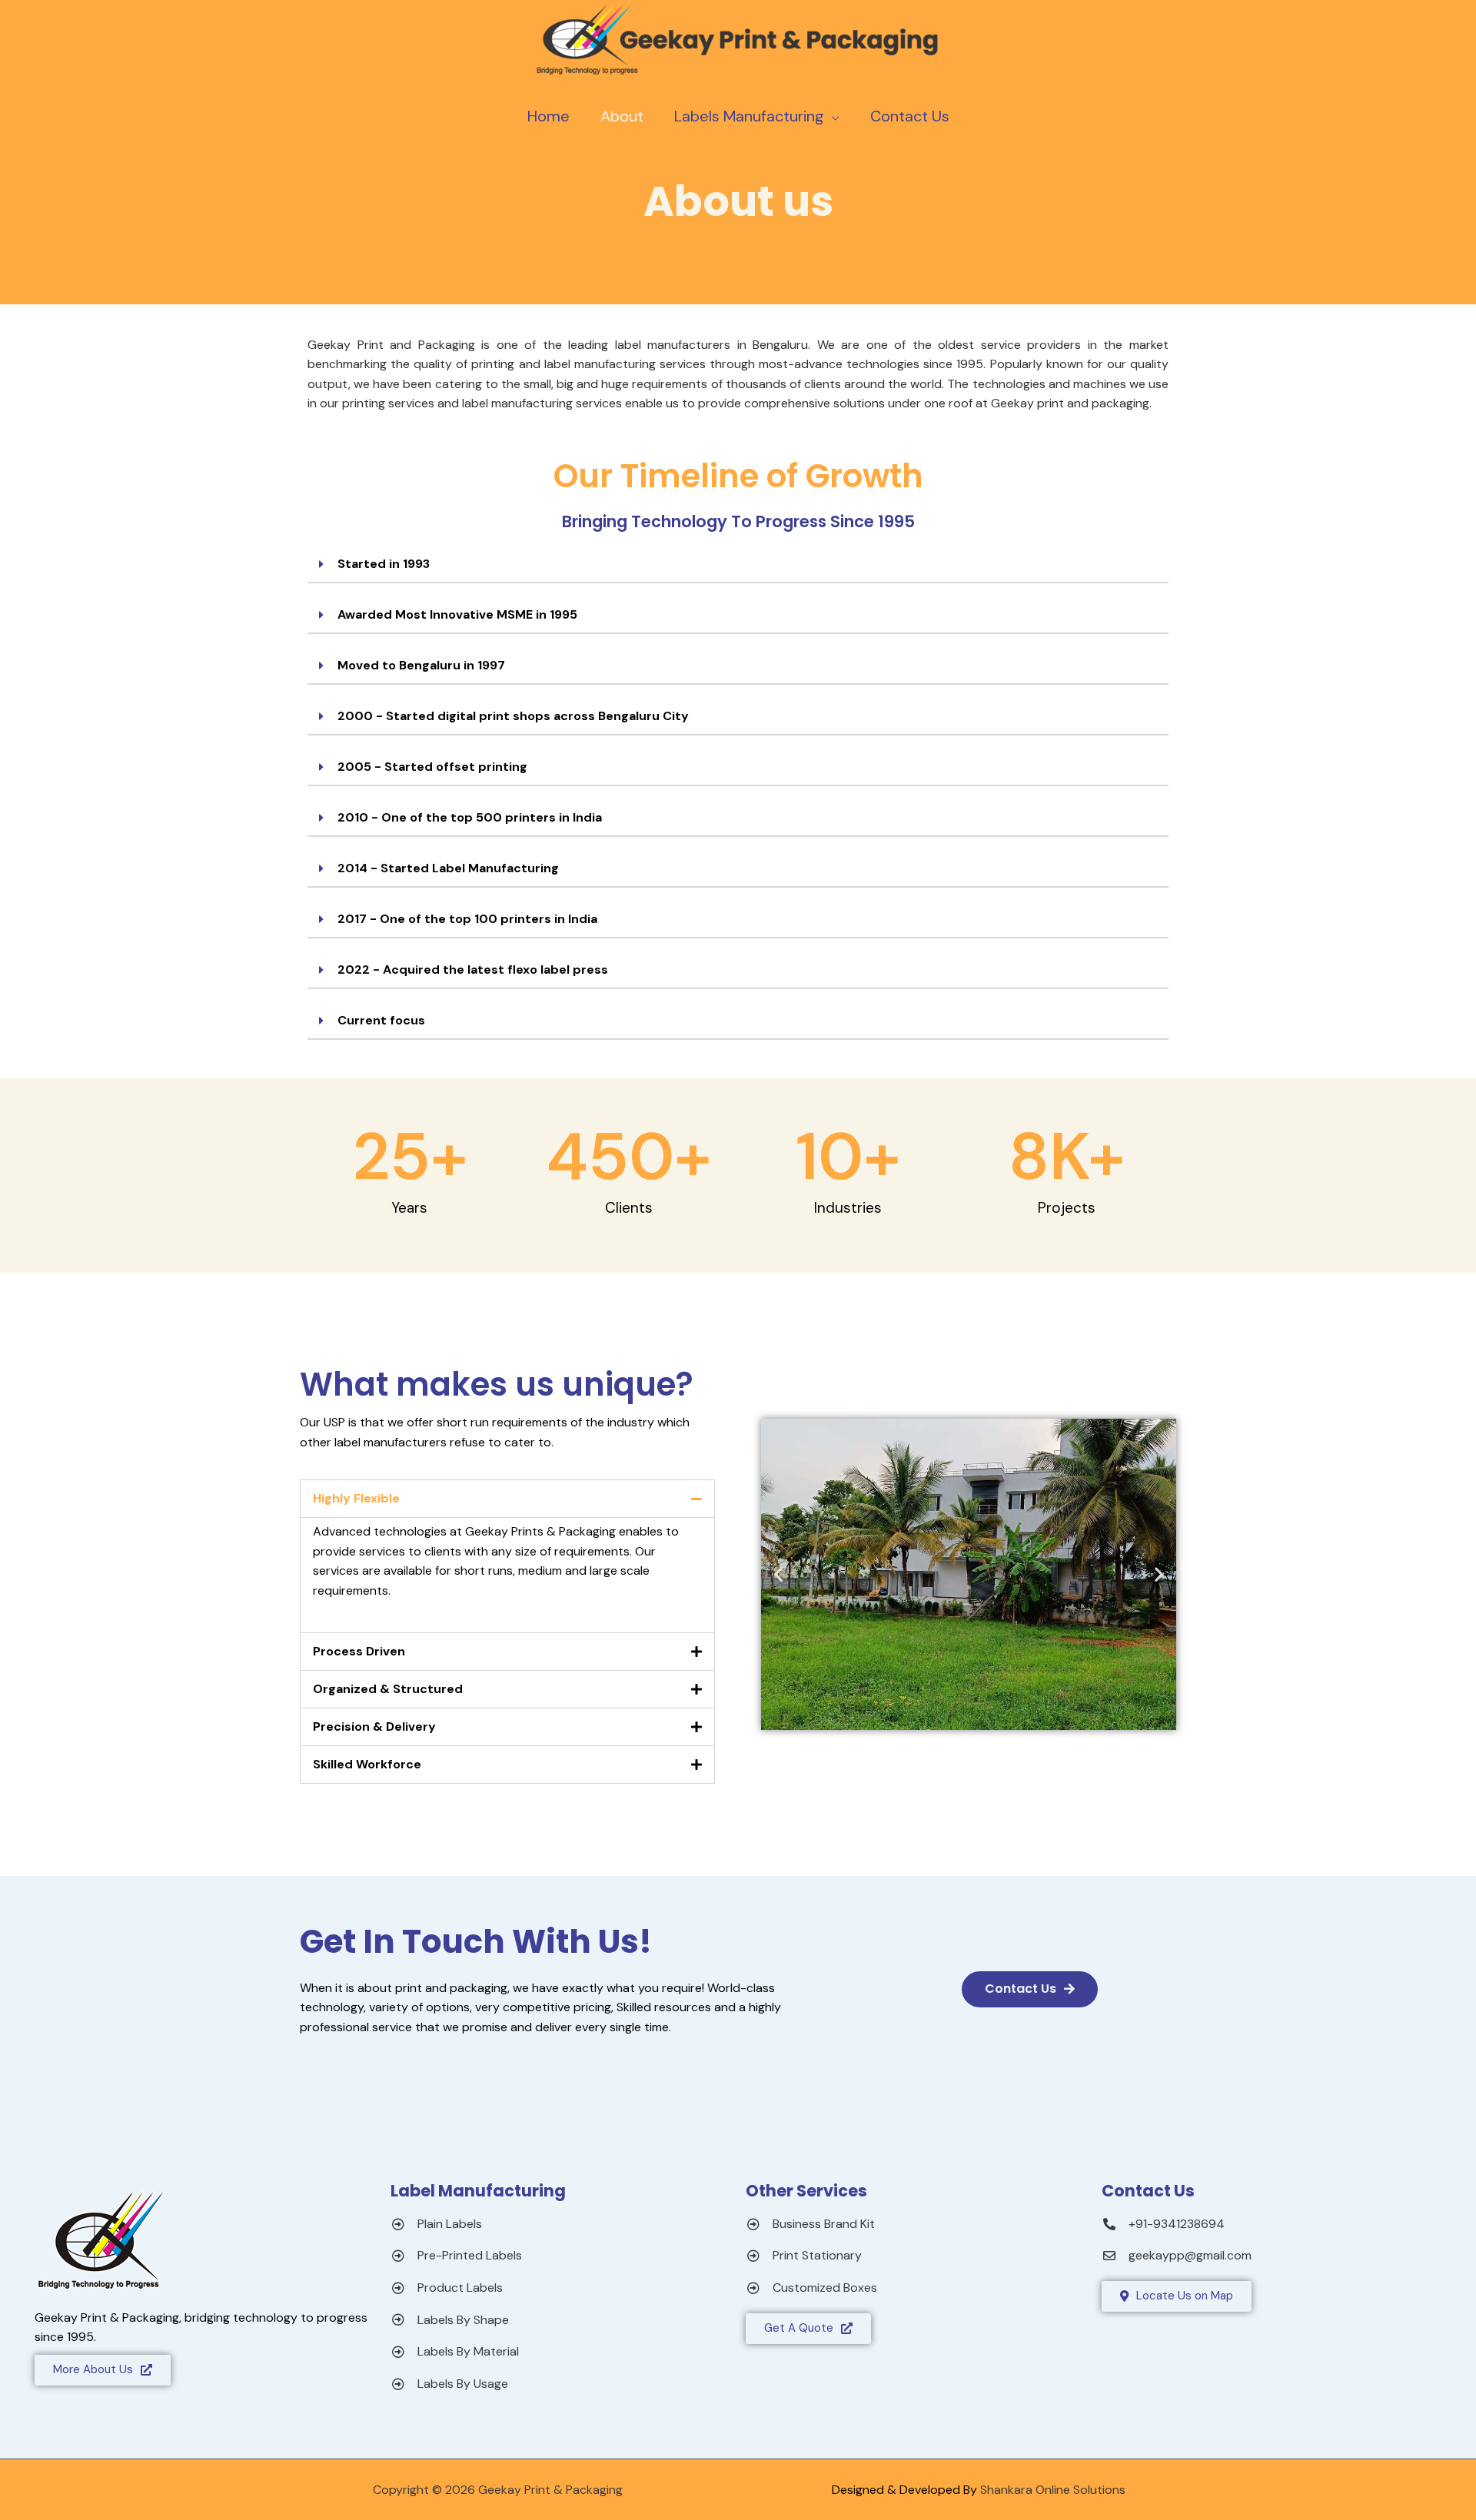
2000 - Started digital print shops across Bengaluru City (513, 716)
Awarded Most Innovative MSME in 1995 (457, 614)
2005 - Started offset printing (432, 767)
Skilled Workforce (367, 1764)
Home (549, 116)
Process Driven (359, 1651)
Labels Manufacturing (749, 116)
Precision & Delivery (374, 1726)
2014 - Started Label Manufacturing (448, 868)
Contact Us (910, 116)
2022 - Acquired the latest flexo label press (473, 969)
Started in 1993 (384, 564)
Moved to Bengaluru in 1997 (421, 665)
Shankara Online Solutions (1053, 2490)
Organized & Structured (388, 1689)
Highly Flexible (356, 1498)
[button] (738, 565)
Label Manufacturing (478, 2191)
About (622, 116)
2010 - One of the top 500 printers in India (470, 817)
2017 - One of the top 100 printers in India (467, 919)
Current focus (381, 1020)
